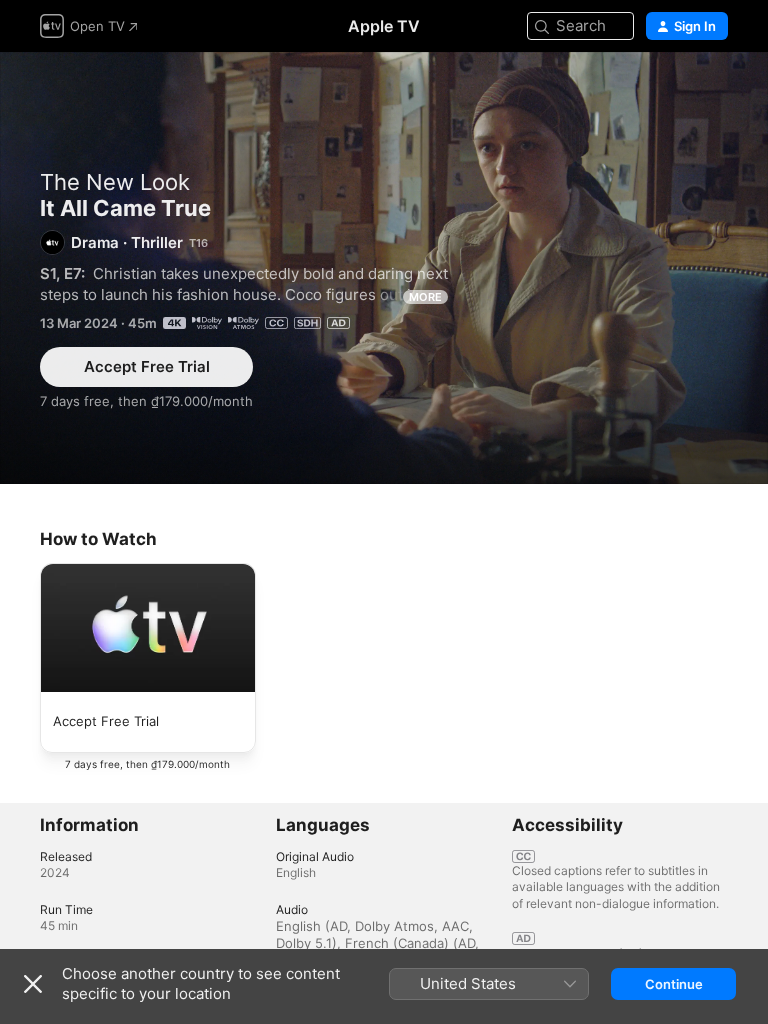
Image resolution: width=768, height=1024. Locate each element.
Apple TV (384, 26)
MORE (425, 297)
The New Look (115, 182)
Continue (674, 984)
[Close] (33, 984)
